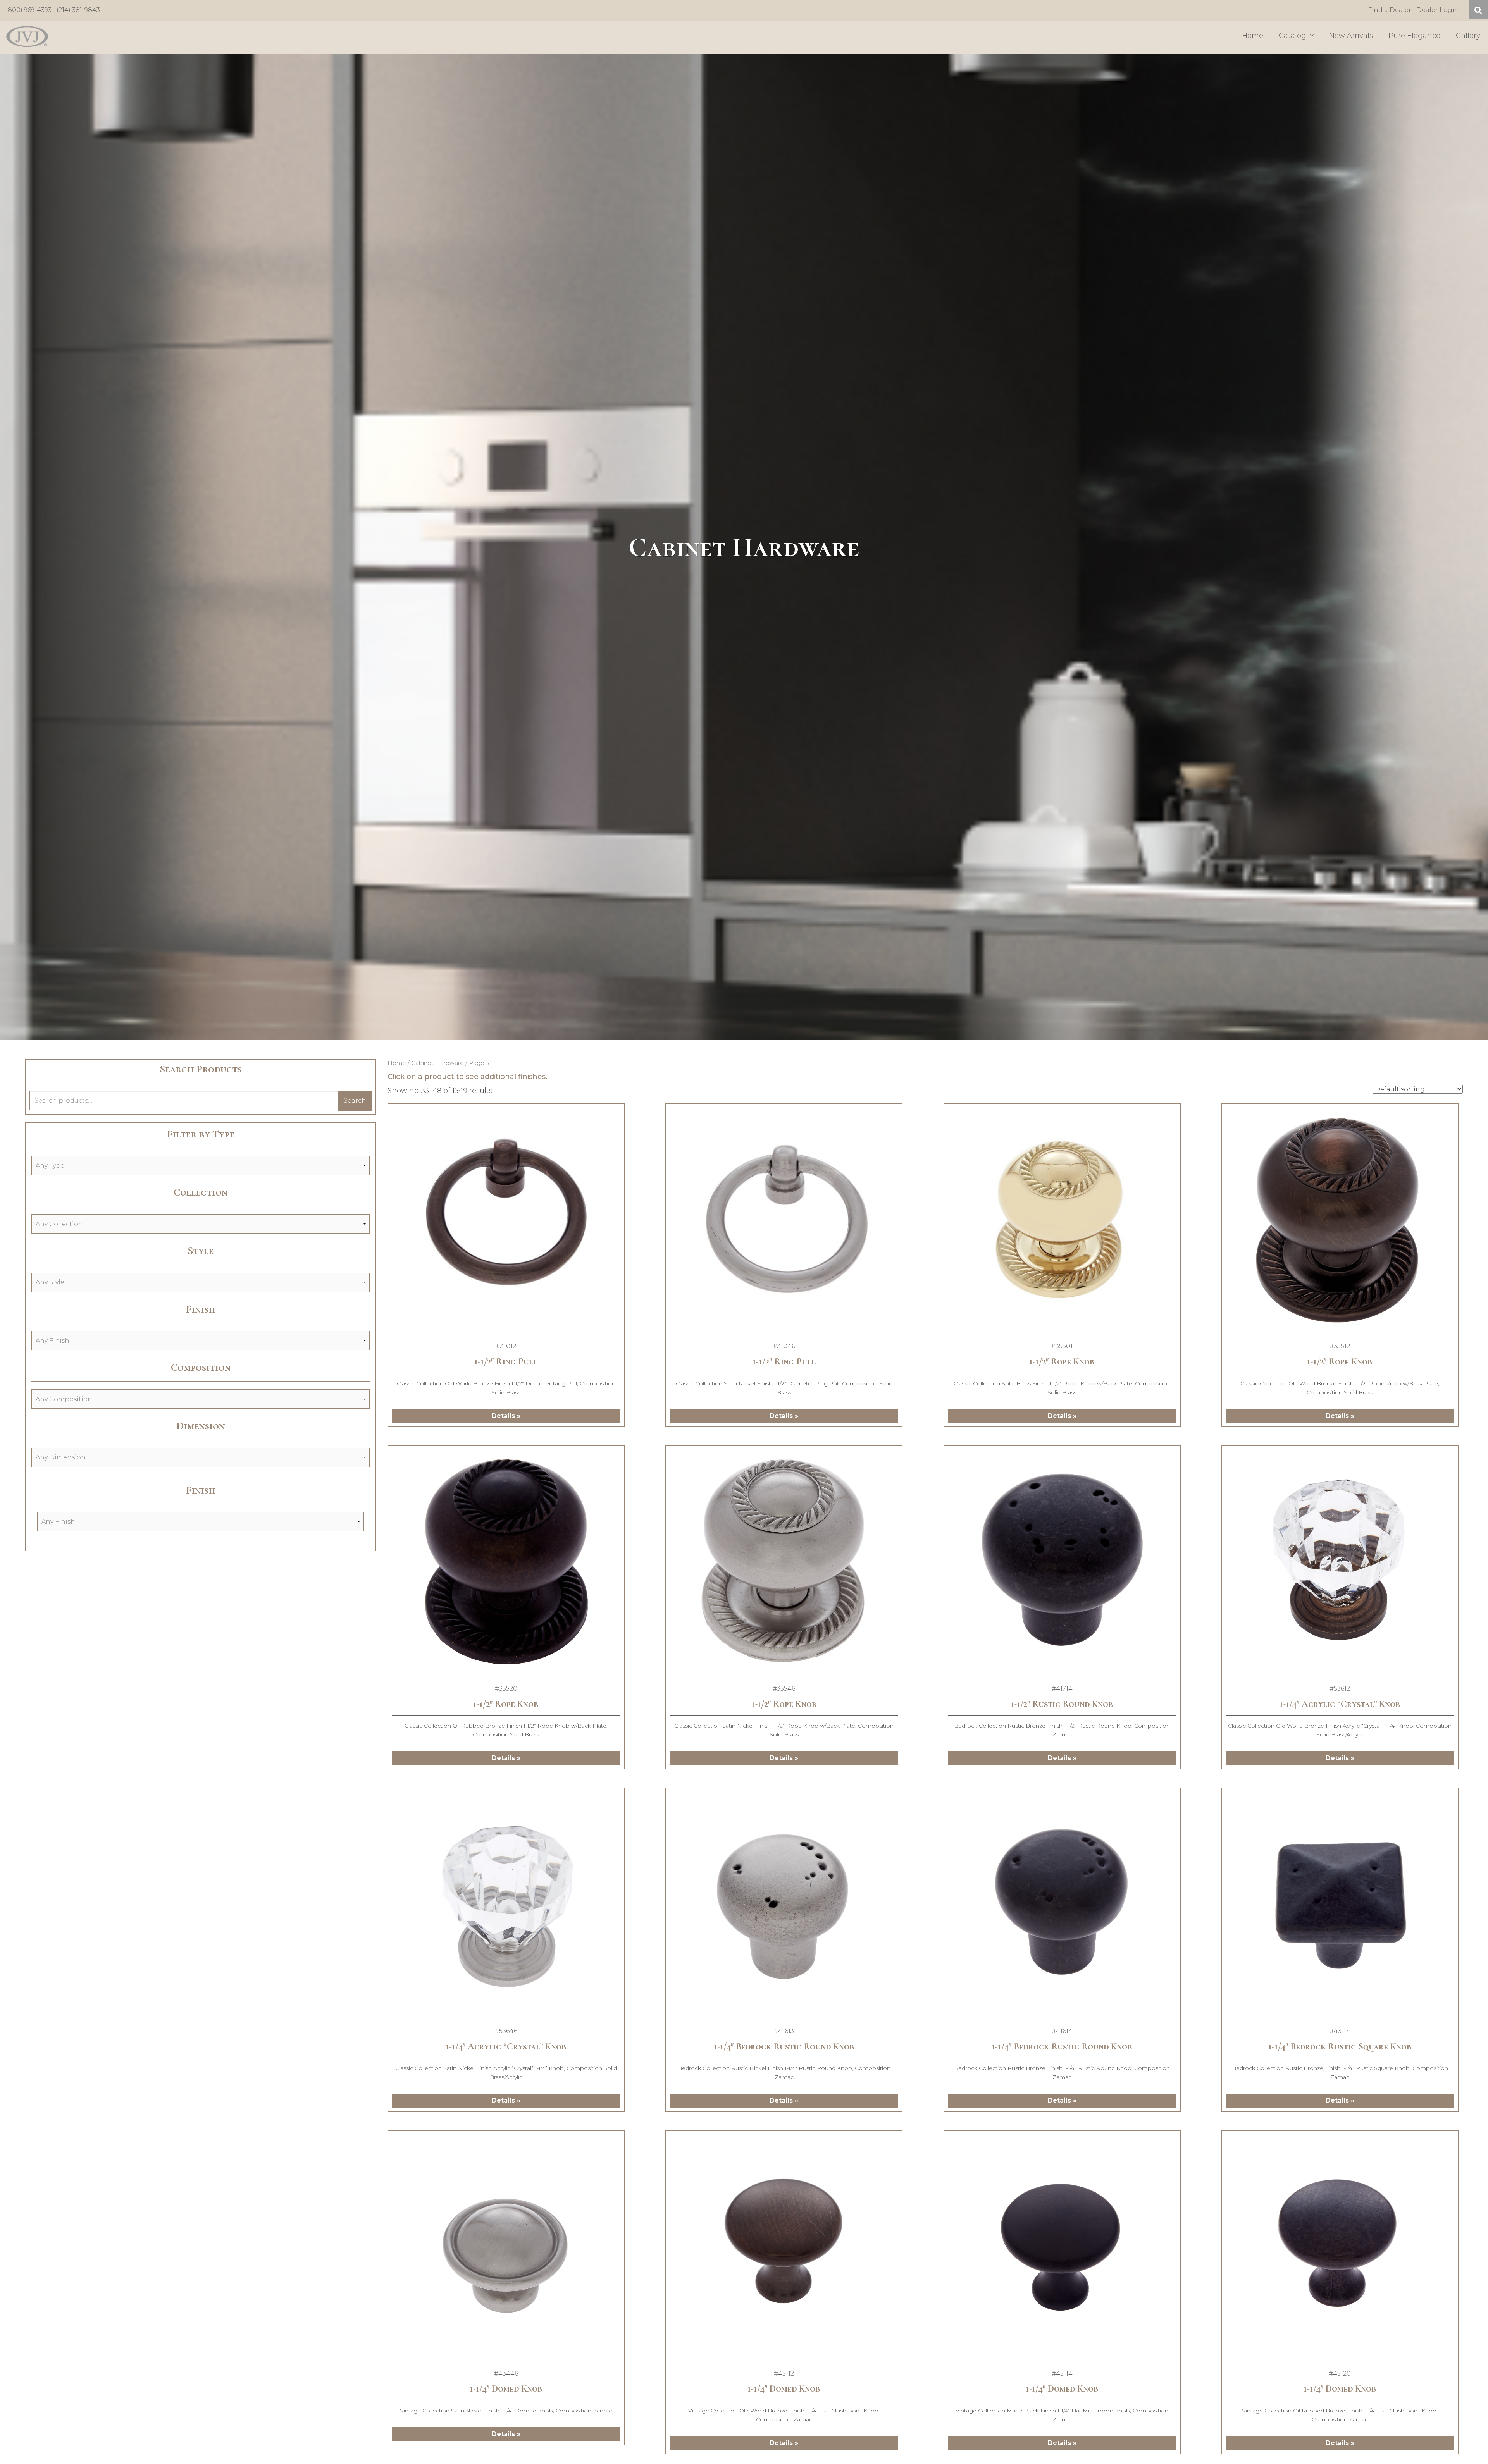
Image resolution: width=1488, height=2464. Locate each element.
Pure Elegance (1414, 36)
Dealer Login (1438, 10)
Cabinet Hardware (437, 1063)
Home (1253, 36)
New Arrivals (1351, 36)
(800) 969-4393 (29, 10)
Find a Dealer (1390, 10)
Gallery (1468, 36)
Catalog (1293, 36)
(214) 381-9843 (78, 10)
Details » (506, 1416)
